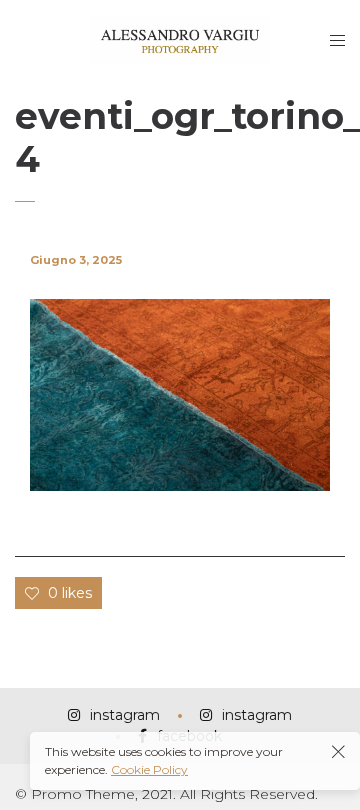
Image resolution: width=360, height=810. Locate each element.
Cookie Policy (149, 769)
